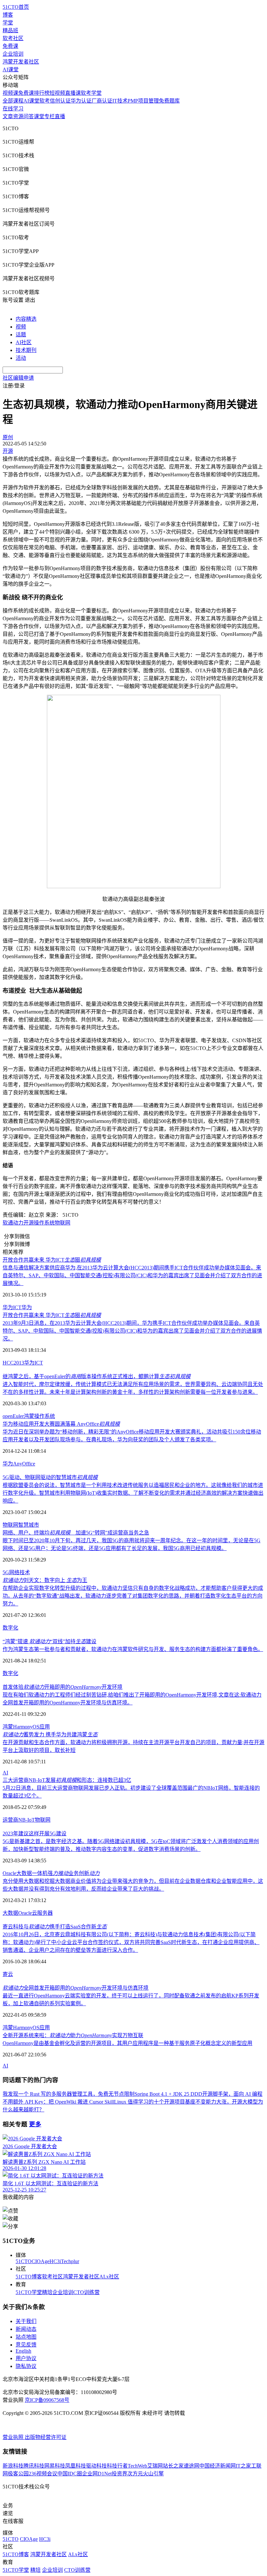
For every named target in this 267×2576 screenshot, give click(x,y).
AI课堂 (11, 70)
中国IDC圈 (70, 2474)
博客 (8, 15)
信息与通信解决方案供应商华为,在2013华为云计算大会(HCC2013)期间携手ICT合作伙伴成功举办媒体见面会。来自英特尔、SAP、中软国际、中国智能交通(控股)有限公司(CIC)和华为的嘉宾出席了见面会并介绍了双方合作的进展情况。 (132, 1275)
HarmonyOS (26, 1727)
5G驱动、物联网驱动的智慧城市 (50, 1477)
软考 (45, 101)
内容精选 (26, 319)
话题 (21, 335)
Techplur (70, 2261)
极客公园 (18, 2474)
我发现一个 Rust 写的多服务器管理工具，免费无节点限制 (69, 2094)
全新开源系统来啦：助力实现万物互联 (73, 2035)
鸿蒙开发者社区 (21, 62)
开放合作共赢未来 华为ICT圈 (52, 1260)
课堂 (39, 116)
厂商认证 (102, 101)
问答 (29, 116)
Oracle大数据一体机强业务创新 (51, 1873)
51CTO (24, 2261)
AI (5, 1773)
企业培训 (13, 54)
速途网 (191, 2466)
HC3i (55, 2261)
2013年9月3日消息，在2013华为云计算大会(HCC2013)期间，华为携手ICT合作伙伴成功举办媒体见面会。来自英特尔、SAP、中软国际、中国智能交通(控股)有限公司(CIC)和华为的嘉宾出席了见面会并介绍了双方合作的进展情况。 (132, 1331)
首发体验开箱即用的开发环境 (63, 1687)
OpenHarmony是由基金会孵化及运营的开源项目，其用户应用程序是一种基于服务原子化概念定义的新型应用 (127, 2043)
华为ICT (12, 1307)
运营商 (10, 1820)
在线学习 (13, 109)
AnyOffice (24, 1464)
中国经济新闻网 (218, 2466)
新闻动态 (26, 2329)
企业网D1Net (97, 2474)
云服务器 (42, 1913)
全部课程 (13, 101)
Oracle (25, 1913)
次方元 (135, 2474)
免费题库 (169, 101)
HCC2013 (13, 1363)
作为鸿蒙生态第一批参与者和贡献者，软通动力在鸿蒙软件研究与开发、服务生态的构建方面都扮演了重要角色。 (133, 1649)
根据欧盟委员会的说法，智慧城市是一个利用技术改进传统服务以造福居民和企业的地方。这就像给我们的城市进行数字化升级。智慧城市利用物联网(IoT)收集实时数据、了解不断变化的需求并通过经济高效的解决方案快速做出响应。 (133, 1493)
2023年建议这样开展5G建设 (35, 1834)
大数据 (10, 1913)
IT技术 (120, 101)
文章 (8, 116)
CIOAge (41, 2261)
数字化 (10, 1628)
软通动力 (13, 1223)
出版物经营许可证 (46, 2437)
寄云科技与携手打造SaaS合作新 (55, 1927)
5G (6, 1572)
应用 (45, 1727)
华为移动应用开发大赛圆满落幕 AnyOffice (61, 1424)
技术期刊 (26, 350)
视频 (21, 327)
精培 (47, 2292)
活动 (21, 358)
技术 (25, 1572)
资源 (18, 116)
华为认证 (81, 101)
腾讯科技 (34, 2466)
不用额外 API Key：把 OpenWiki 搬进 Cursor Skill (58, 2102)
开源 (29, 1223)
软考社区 (13, 38)
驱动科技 (96, 2466)
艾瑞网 (155, 2466)
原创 (8, 437)
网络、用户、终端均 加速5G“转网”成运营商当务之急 (76, 1533)
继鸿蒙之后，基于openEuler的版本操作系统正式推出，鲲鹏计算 (97, 1376)
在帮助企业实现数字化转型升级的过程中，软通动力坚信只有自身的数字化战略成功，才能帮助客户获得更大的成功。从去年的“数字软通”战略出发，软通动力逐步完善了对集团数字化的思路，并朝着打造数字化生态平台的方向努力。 (133, 1596)
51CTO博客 (29, 2277)
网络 (14, 1572)
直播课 (73, 93)
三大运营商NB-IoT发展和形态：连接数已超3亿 (67, 1780)
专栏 (49, 116)
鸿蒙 (29, 1416)
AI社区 (24, 342)
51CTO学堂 (29, 2292)
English (23, 2351)
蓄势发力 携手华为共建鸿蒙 (50, 1735)
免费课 (10, 46)
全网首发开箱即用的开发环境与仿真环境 (76, 1988)
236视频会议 (43, 2474)
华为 (27, 1307)
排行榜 (42, 93)
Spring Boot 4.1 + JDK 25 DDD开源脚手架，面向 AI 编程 (198, 2094)
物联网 (63, 1223)
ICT (39, 1363)
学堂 (8, 23)
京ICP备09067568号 (47, 2400)
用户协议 (26, 2358)
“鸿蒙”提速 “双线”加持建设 (49, 1641)
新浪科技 (13, 2466)
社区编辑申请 (18, 378)
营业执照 (14, 2437)
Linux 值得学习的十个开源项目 (149, 2102)
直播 (60, 116)
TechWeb (137, 2466)
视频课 (10, 93)
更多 (35, 2124)
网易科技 (55, 2466)
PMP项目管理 (143, 101)
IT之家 (243, 2466)
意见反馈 (26, 2345)
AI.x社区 (109, 2277)
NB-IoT (27, 1820)
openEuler (13, 1416)
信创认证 (60, 101)
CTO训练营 (86, 2292)
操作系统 (44, 1223)
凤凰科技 (76, 2466)
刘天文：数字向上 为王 (45, 1580)
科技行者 (117, 2466)
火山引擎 (153, 2474)
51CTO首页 (16, 7)
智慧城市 (29, 1525)
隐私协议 (26, 2366)
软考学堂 (91, 93)
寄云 (8, 1974)
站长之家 (173, 2466)
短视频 (57, 93)
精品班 (10, 30)
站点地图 (26, 2337)
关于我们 (26, 2321)
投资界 (119, 2474)
